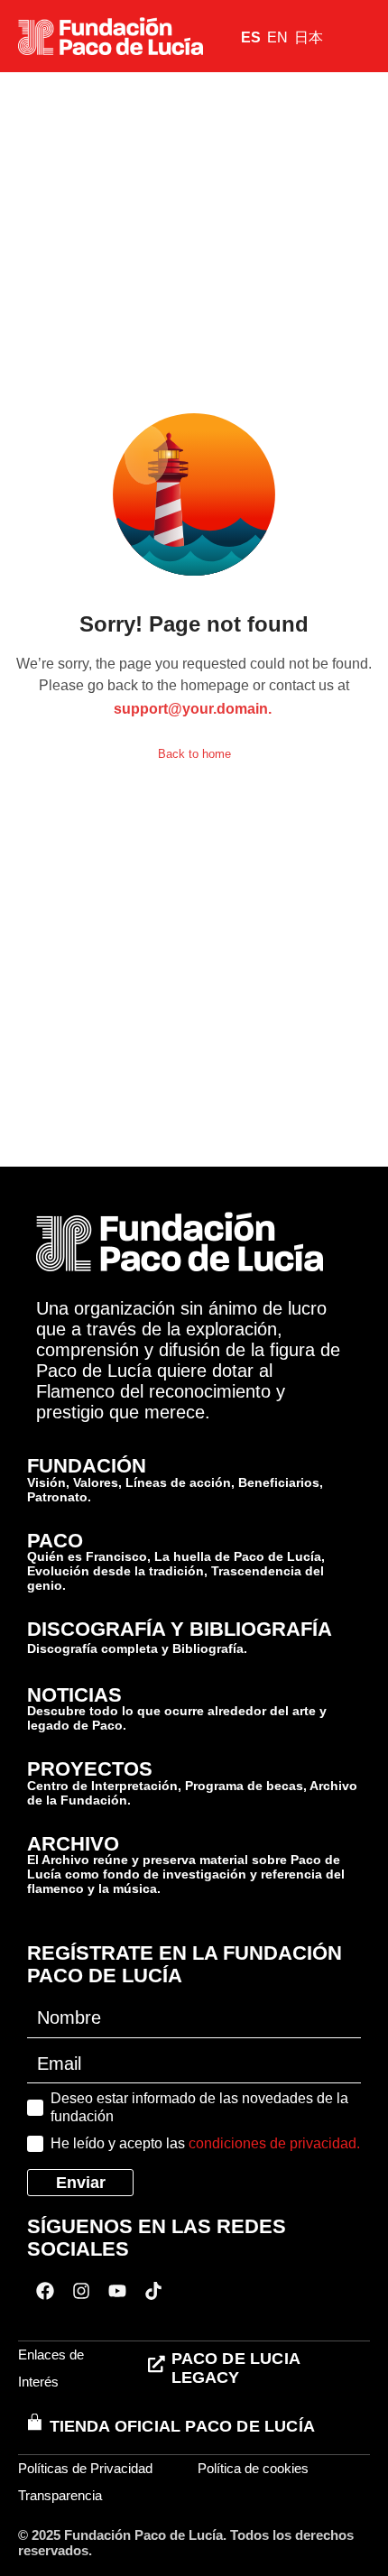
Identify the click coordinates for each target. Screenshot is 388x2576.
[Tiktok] (153, 2291)
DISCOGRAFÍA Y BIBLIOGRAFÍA (180, 1629)
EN (277, 37)
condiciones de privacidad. (274, 2143)
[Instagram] (81, 2291)
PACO (55, 1541)
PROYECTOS (90, 1769)
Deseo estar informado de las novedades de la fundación (199, 2107)
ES (251, 37)
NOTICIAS (74, 1695)
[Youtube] (117, 2291)
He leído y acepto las (205, 2143)
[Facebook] (45, 2291)
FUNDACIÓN (87, 1466)
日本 (309, 37)
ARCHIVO (73, 1844)
